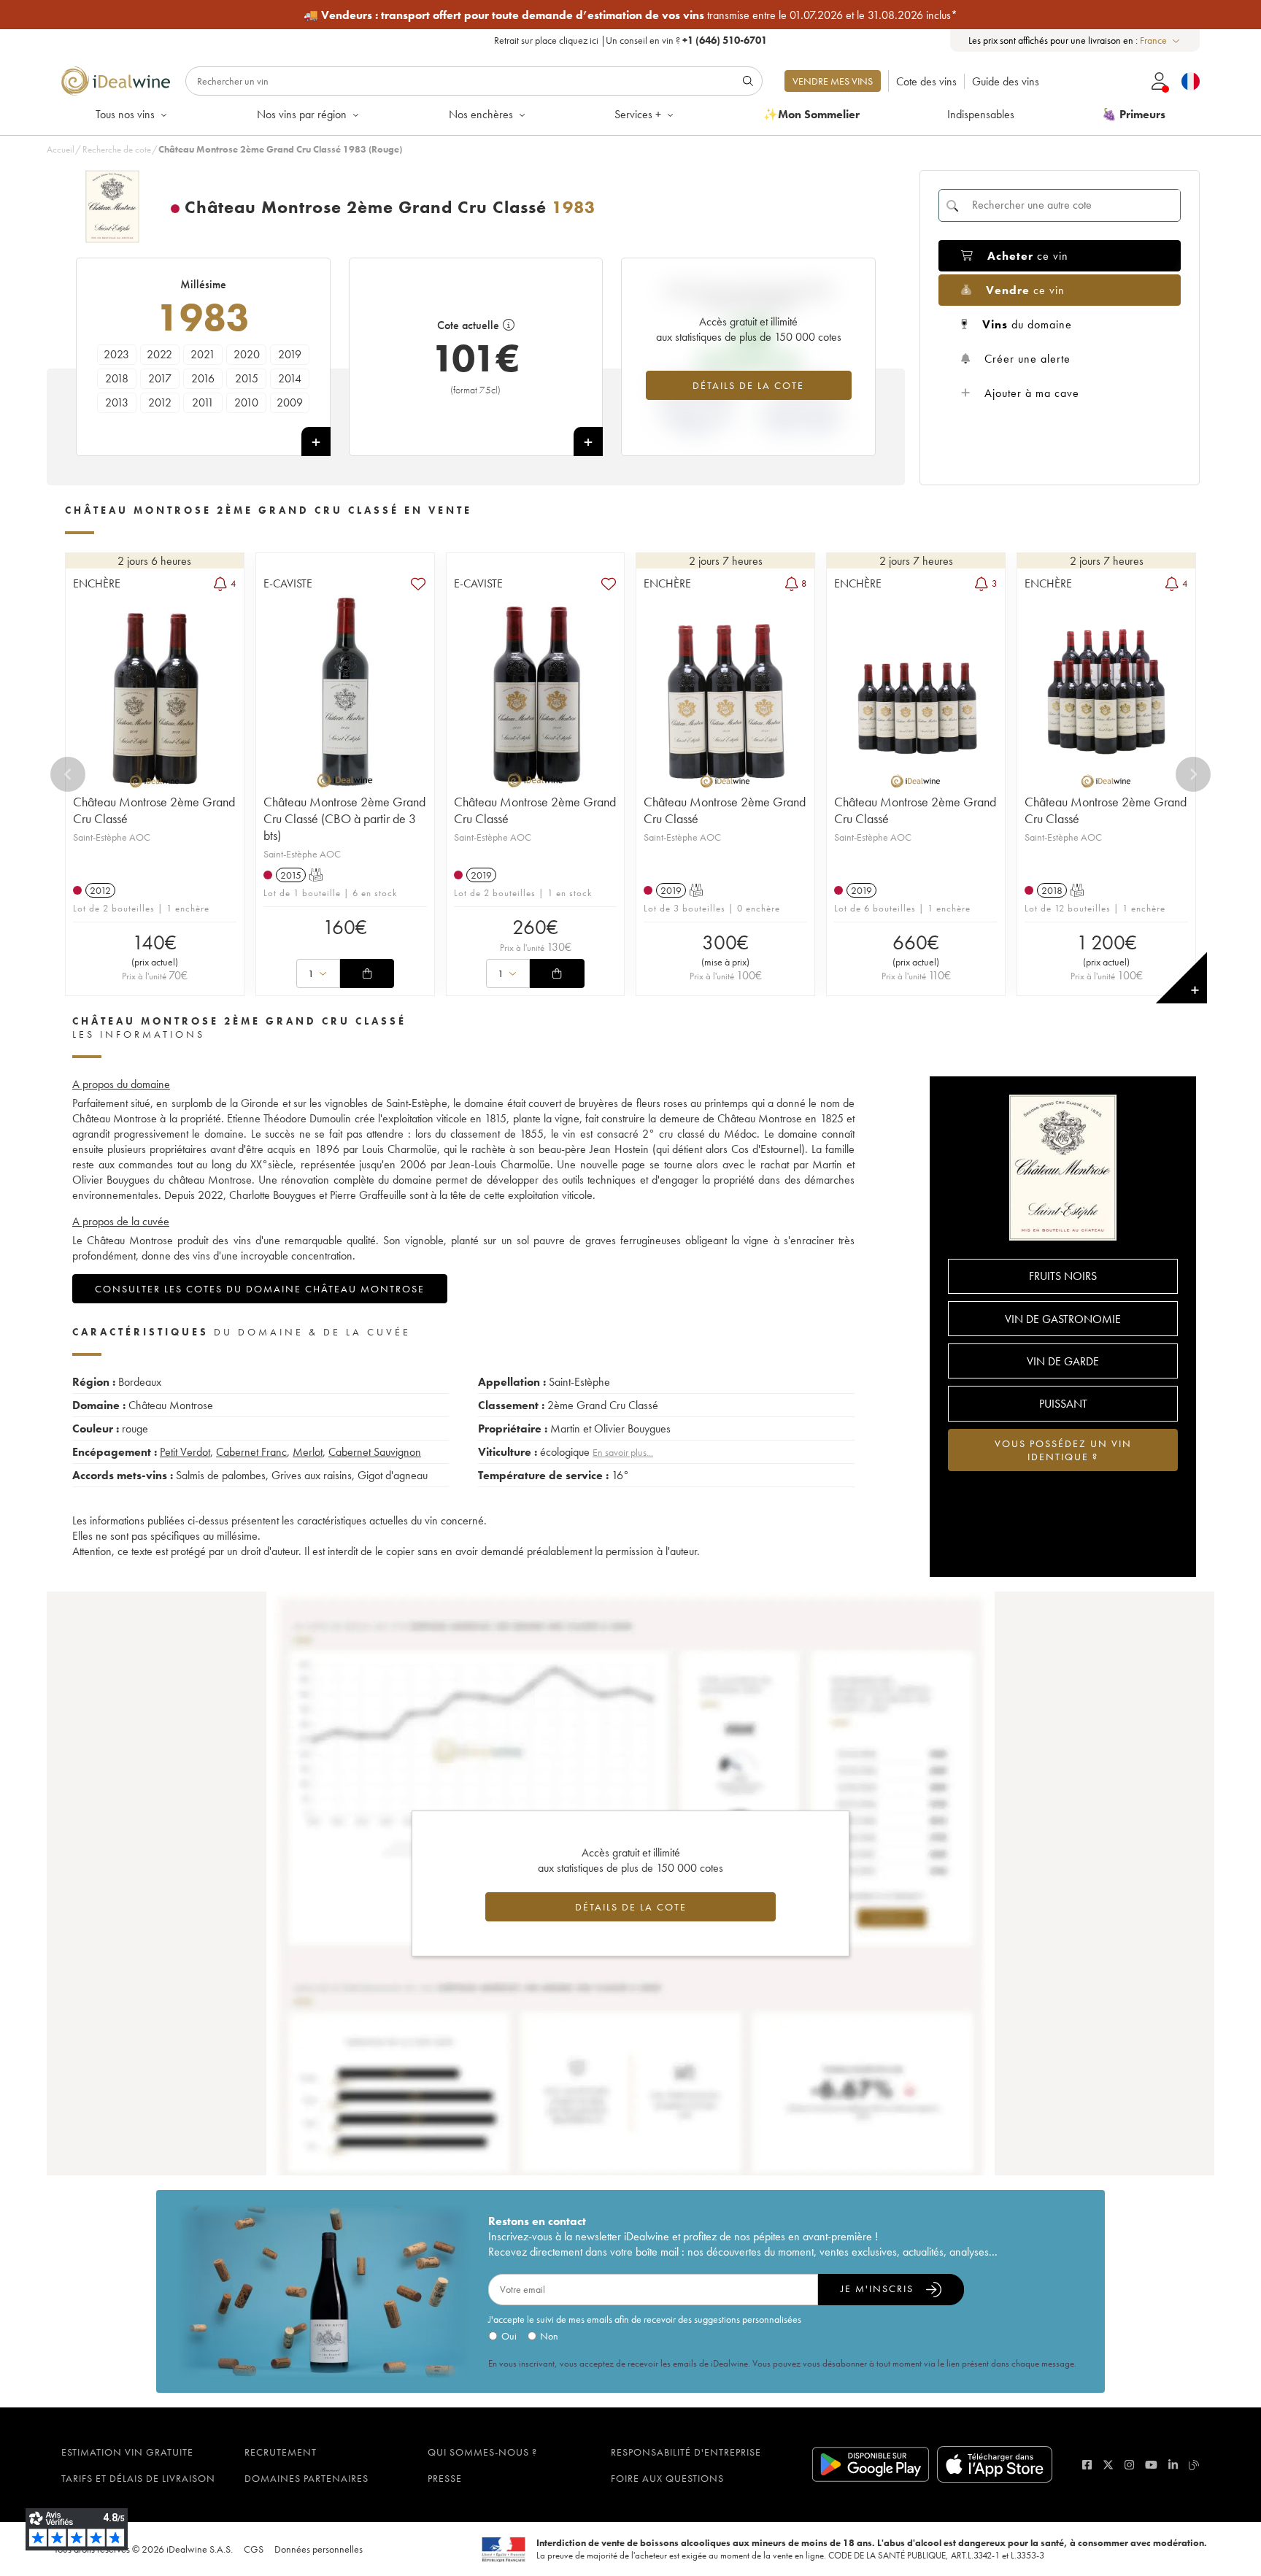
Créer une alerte (1027, 359)
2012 (160, 402)
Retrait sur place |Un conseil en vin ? (630, 40)
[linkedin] (1173, 2465)
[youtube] (1151, 2465)
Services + (638, 114)
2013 (117, 402)
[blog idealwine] (1194, 2465)
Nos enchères (481, 114)
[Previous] (68, 774)
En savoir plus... (623, 1452)
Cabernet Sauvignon (375, 1452)
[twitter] (1108, 2465)
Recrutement (281, 2452)
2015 (247, 378)
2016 (203, 378)
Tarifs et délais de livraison (138, 2478)
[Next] (1193, 774)
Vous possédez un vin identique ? (1063, 1450)
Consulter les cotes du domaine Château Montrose (260, 1289)
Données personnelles (319, 2549)
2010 (246, 402)
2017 (160, 378)
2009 (290, 402)
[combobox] (1161, 41)
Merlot (308, 1452)
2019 (290, 354)
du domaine (1027, 324)
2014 (290, 378)
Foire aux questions (667, 2478)
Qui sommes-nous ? (482, 2452)
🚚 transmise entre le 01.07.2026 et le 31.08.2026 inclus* (630, 15)
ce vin (1028, 256)
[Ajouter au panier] (367, 973)
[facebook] (1087, 2465)
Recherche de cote (117, 149)
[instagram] (1129, 2465)
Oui (509, 2336)
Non (549, 2336)
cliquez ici (579, 40)
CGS (254, 2549)
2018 (117, 378)
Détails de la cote (748, 385)
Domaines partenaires (306, 2478)
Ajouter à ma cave (1032, 393)
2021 (203, 354)
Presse (445, 2478)
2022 (159, 354)
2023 (116, 354)
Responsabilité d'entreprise (686, 2452)
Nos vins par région (302, 114)
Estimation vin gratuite (127, 2452)
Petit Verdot (185, 1452)
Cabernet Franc (251, 1452)
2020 (247, 354)
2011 (203, 402)
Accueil (61, 149)
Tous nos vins (125, 114)
